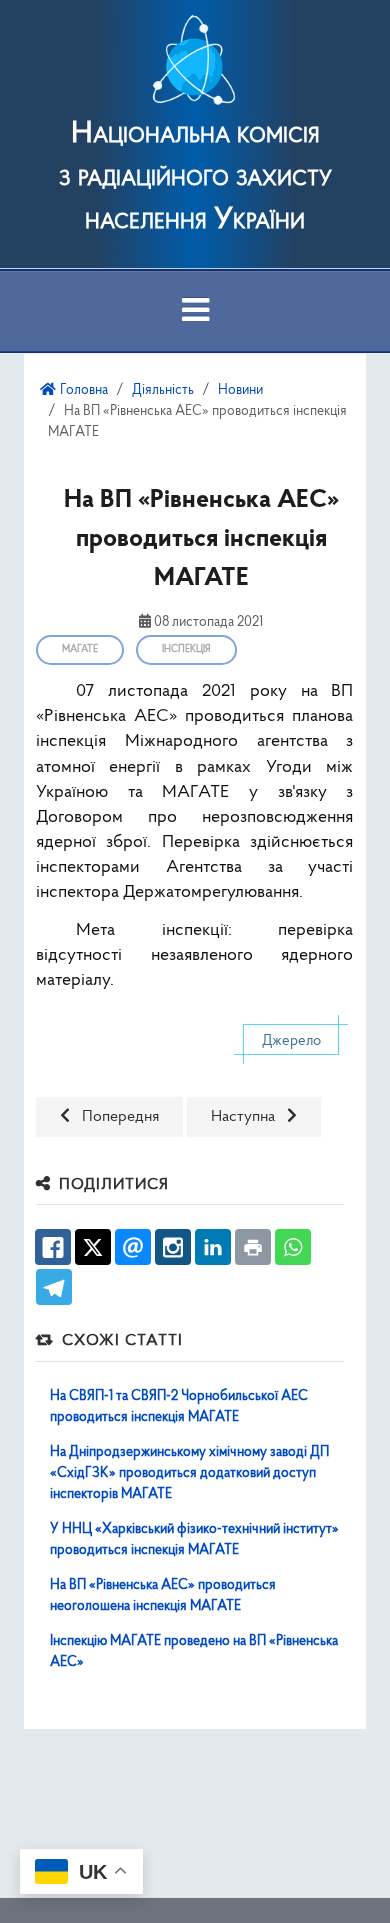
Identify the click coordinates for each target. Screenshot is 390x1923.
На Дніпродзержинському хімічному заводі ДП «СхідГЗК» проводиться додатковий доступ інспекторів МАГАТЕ (189, 1473)
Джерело (291, 1041)
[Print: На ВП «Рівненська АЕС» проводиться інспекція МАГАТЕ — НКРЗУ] (253, 1247)
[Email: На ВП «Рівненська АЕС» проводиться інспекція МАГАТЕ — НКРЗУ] (133, 1247)
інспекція (186, 649)
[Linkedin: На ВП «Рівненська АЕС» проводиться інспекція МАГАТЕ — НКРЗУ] (213, 1247)
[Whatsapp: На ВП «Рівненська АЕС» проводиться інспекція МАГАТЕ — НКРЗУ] (293, 1247)
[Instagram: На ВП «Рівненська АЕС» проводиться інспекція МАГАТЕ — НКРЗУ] (173, 1247)
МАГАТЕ (80, 649)
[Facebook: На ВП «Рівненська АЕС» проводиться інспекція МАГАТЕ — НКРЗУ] (53, 1247)
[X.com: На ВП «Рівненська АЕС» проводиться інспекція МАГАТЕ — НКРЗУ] (93, 1247)
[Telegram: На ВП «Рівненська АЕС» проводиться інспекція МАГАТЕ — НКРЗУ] (54, 1287)
